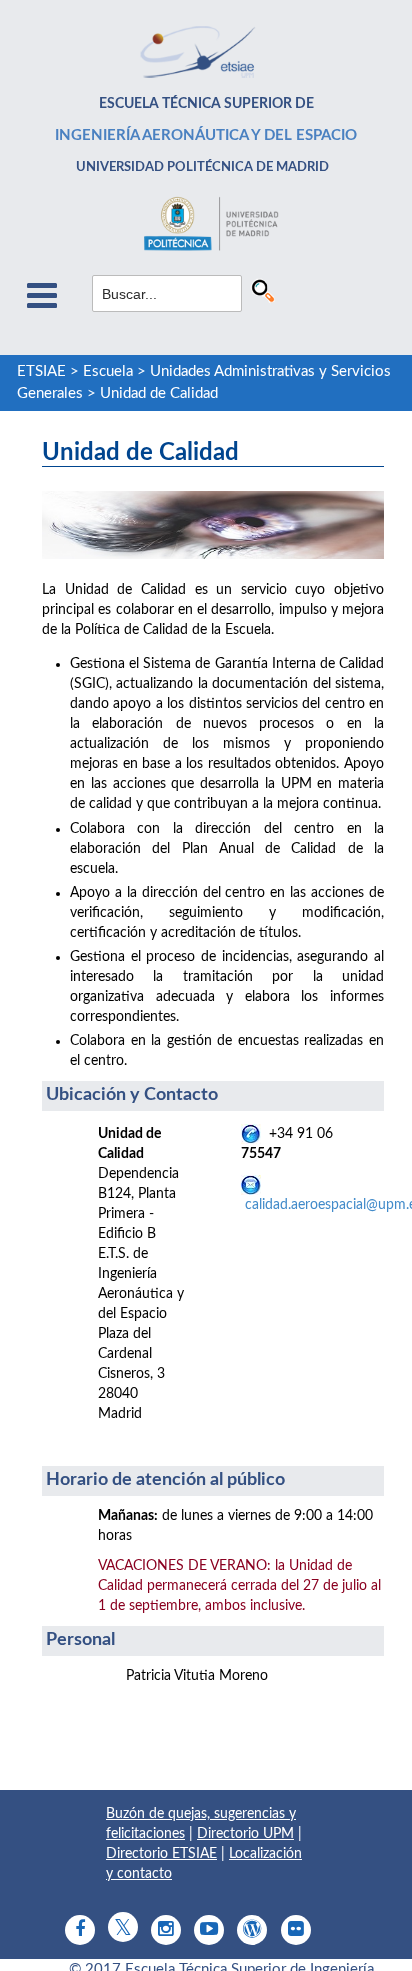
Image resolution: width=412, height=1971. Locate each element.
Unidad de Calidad (159, 393)
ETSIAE (41, 371)
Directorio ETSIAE (161, 1854)
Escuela (108, 371)
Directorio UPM (245, 1834)
